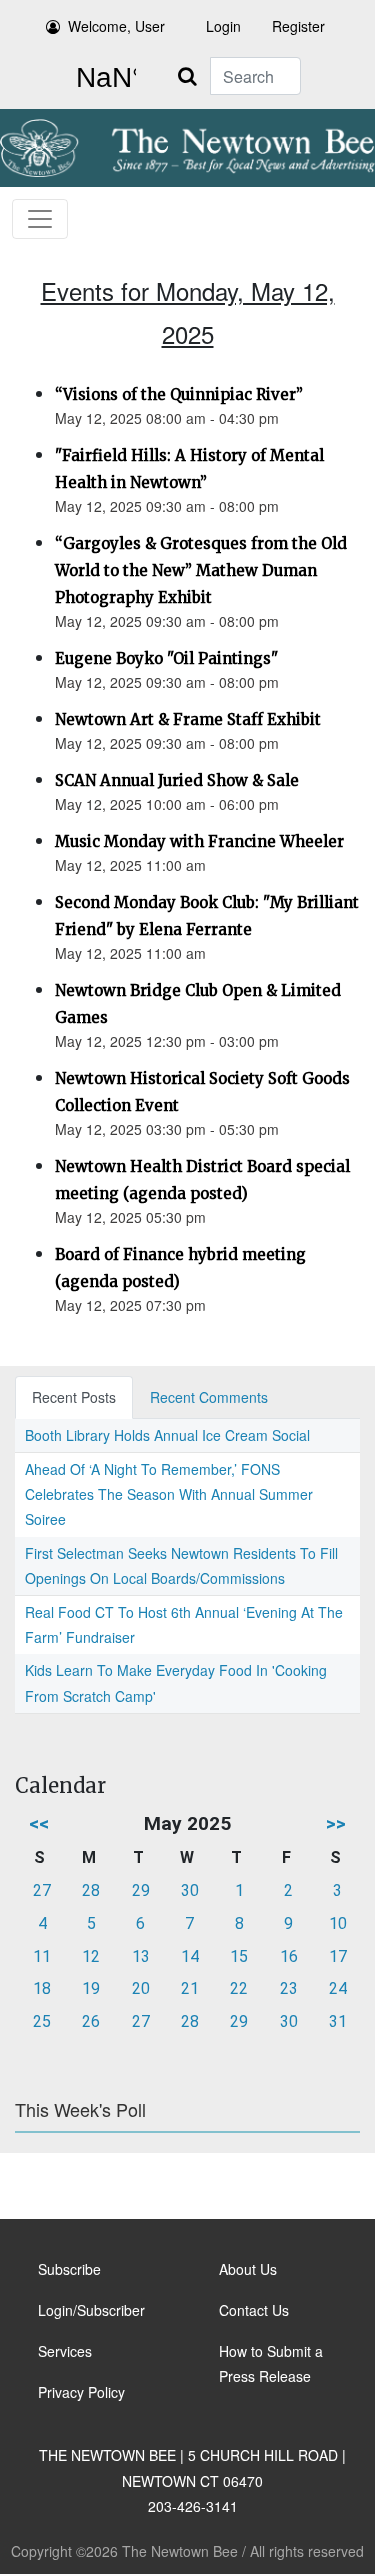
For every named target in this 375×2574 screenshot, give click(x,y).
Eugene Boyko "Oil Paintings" (166, 658)
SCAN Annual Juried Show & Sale (177, 780)
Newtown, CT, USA (102, 78)
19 (91, 1988)
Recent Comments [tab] (209, 1397)
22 (239, 1988)
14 (190, 1956)
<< (39, 1823)
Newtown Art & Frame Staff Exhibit (188, 719)
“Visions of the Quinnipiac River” (179, 394)
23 (289, 1988)
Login (223, 26)
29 (141, 1890)
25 (42, 2021)
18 (42, 1988)
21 (190, 1988)
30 (190, 1890)
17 (338, 1956)
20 (141, 1988)
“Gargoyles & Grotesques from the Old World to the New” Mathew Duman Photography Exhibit (201, 570)
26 (91, 2021)
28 (91, 1890)
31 (338, 2021)
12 (91, 1956)
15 (239, 1956)
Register (298, 26)
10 (338, 1923)
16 (289, 1956)
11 (42, 1956)
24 (338, 1988)
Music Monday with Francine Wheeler (199, 841)
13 (141, 1956)
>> (336, 1823)
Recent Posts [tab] (74, 1397)
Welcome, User (116, 26)
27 (42, 1890)
